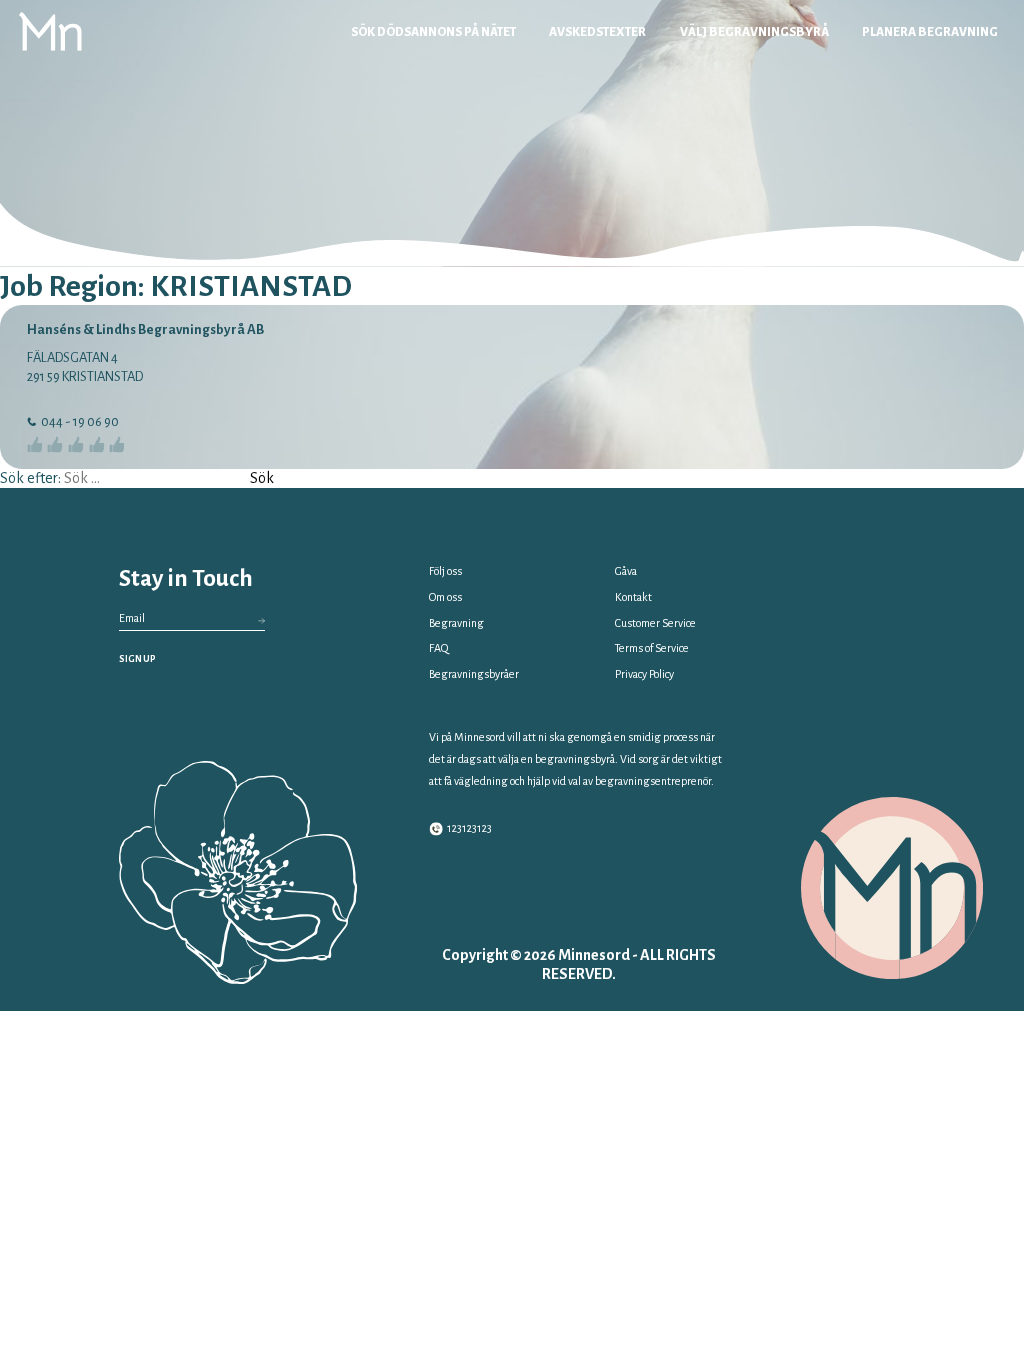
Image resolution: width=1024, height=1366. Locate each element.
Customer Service (655, 623)
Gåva (626, 571)
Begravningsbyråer (474, 674)
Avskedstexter (597, 32)
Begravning (456, 623)
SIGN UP (138, 659)
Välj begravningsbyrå (754, 32)
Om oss (445, 597)
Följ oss (445, 571)
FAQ (438, 648)
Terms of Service (652, 648)
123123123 (469, 828)
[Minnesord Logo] (50, 31)
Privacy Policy (644, 674)
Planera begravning (930, 32)
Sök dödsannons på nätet (433, 32)
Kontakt (633, 597)
